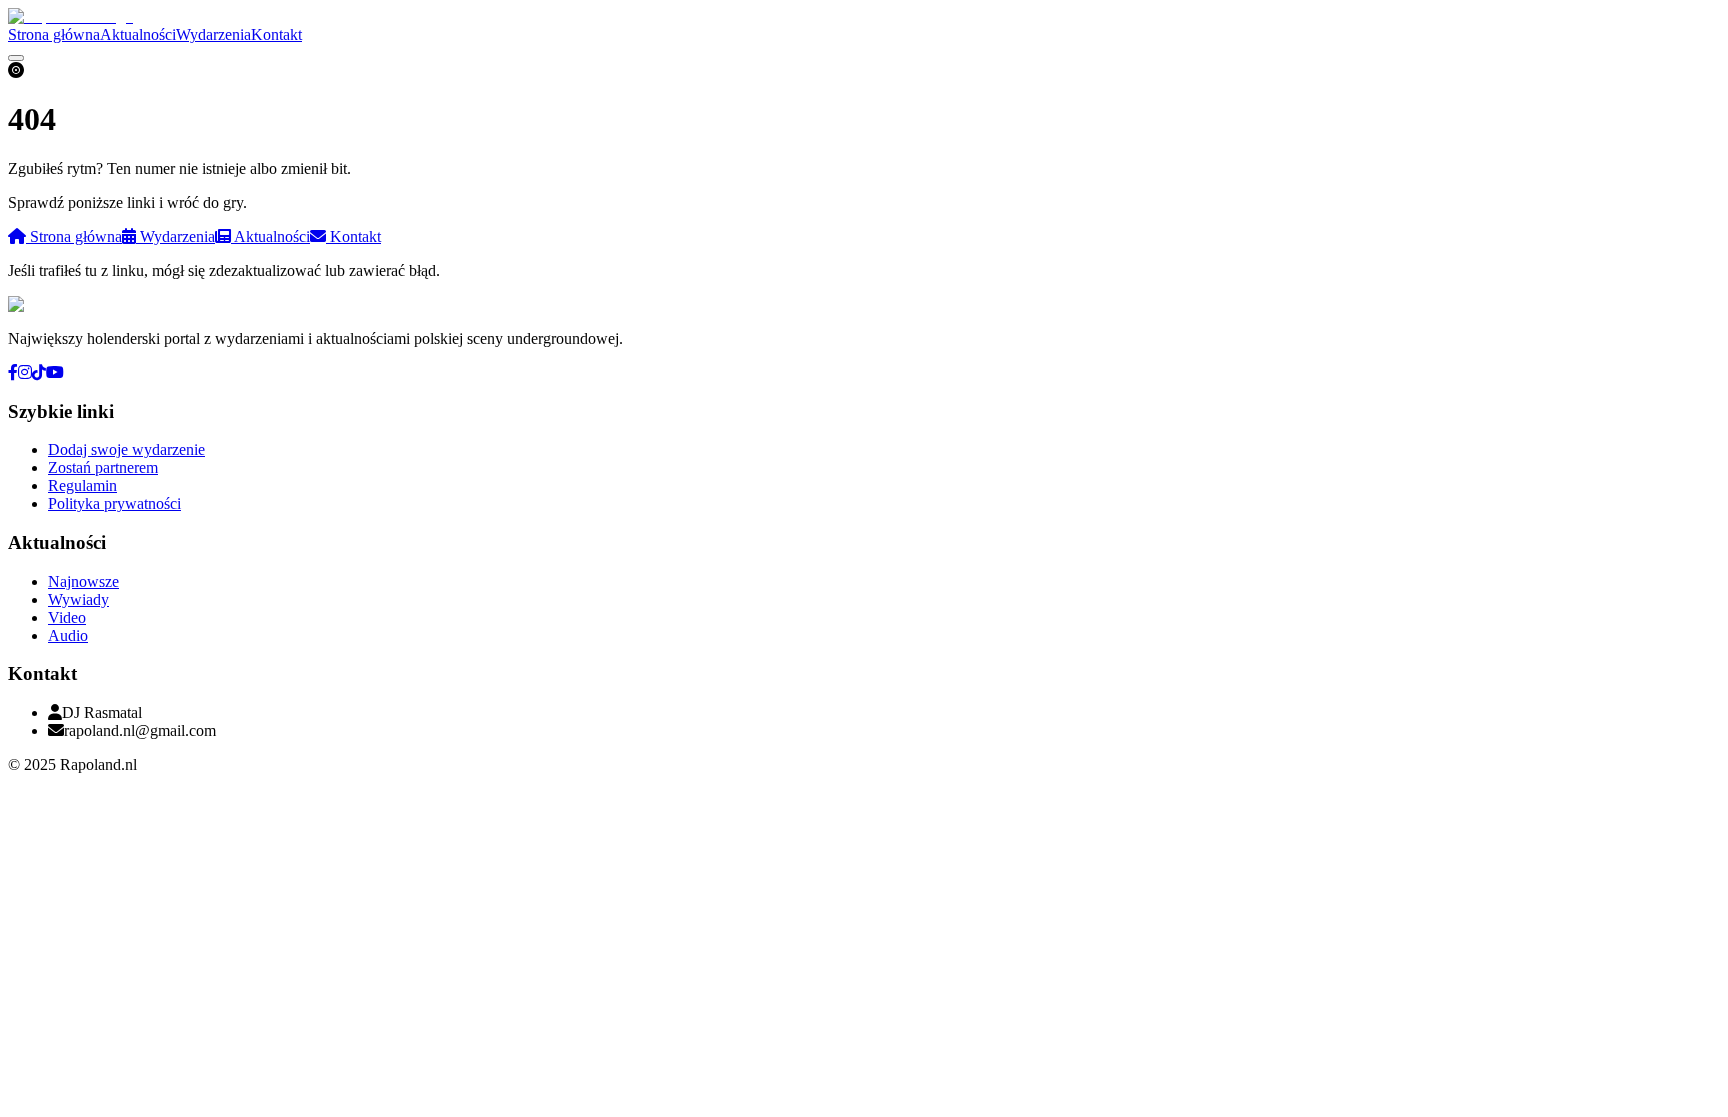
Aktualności (138, 34)
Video (67, 617)
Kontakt (276, 34)
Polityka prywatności (114, 503)
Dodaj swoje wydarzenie (126, 449)
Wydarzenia (213, 34)
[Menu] (16, 58)
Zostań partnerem (103, 467)
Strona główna (54, 34)
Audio (68, 635)
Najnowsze (83, 581)
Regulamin (82, 485)
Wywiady (78, 599)
